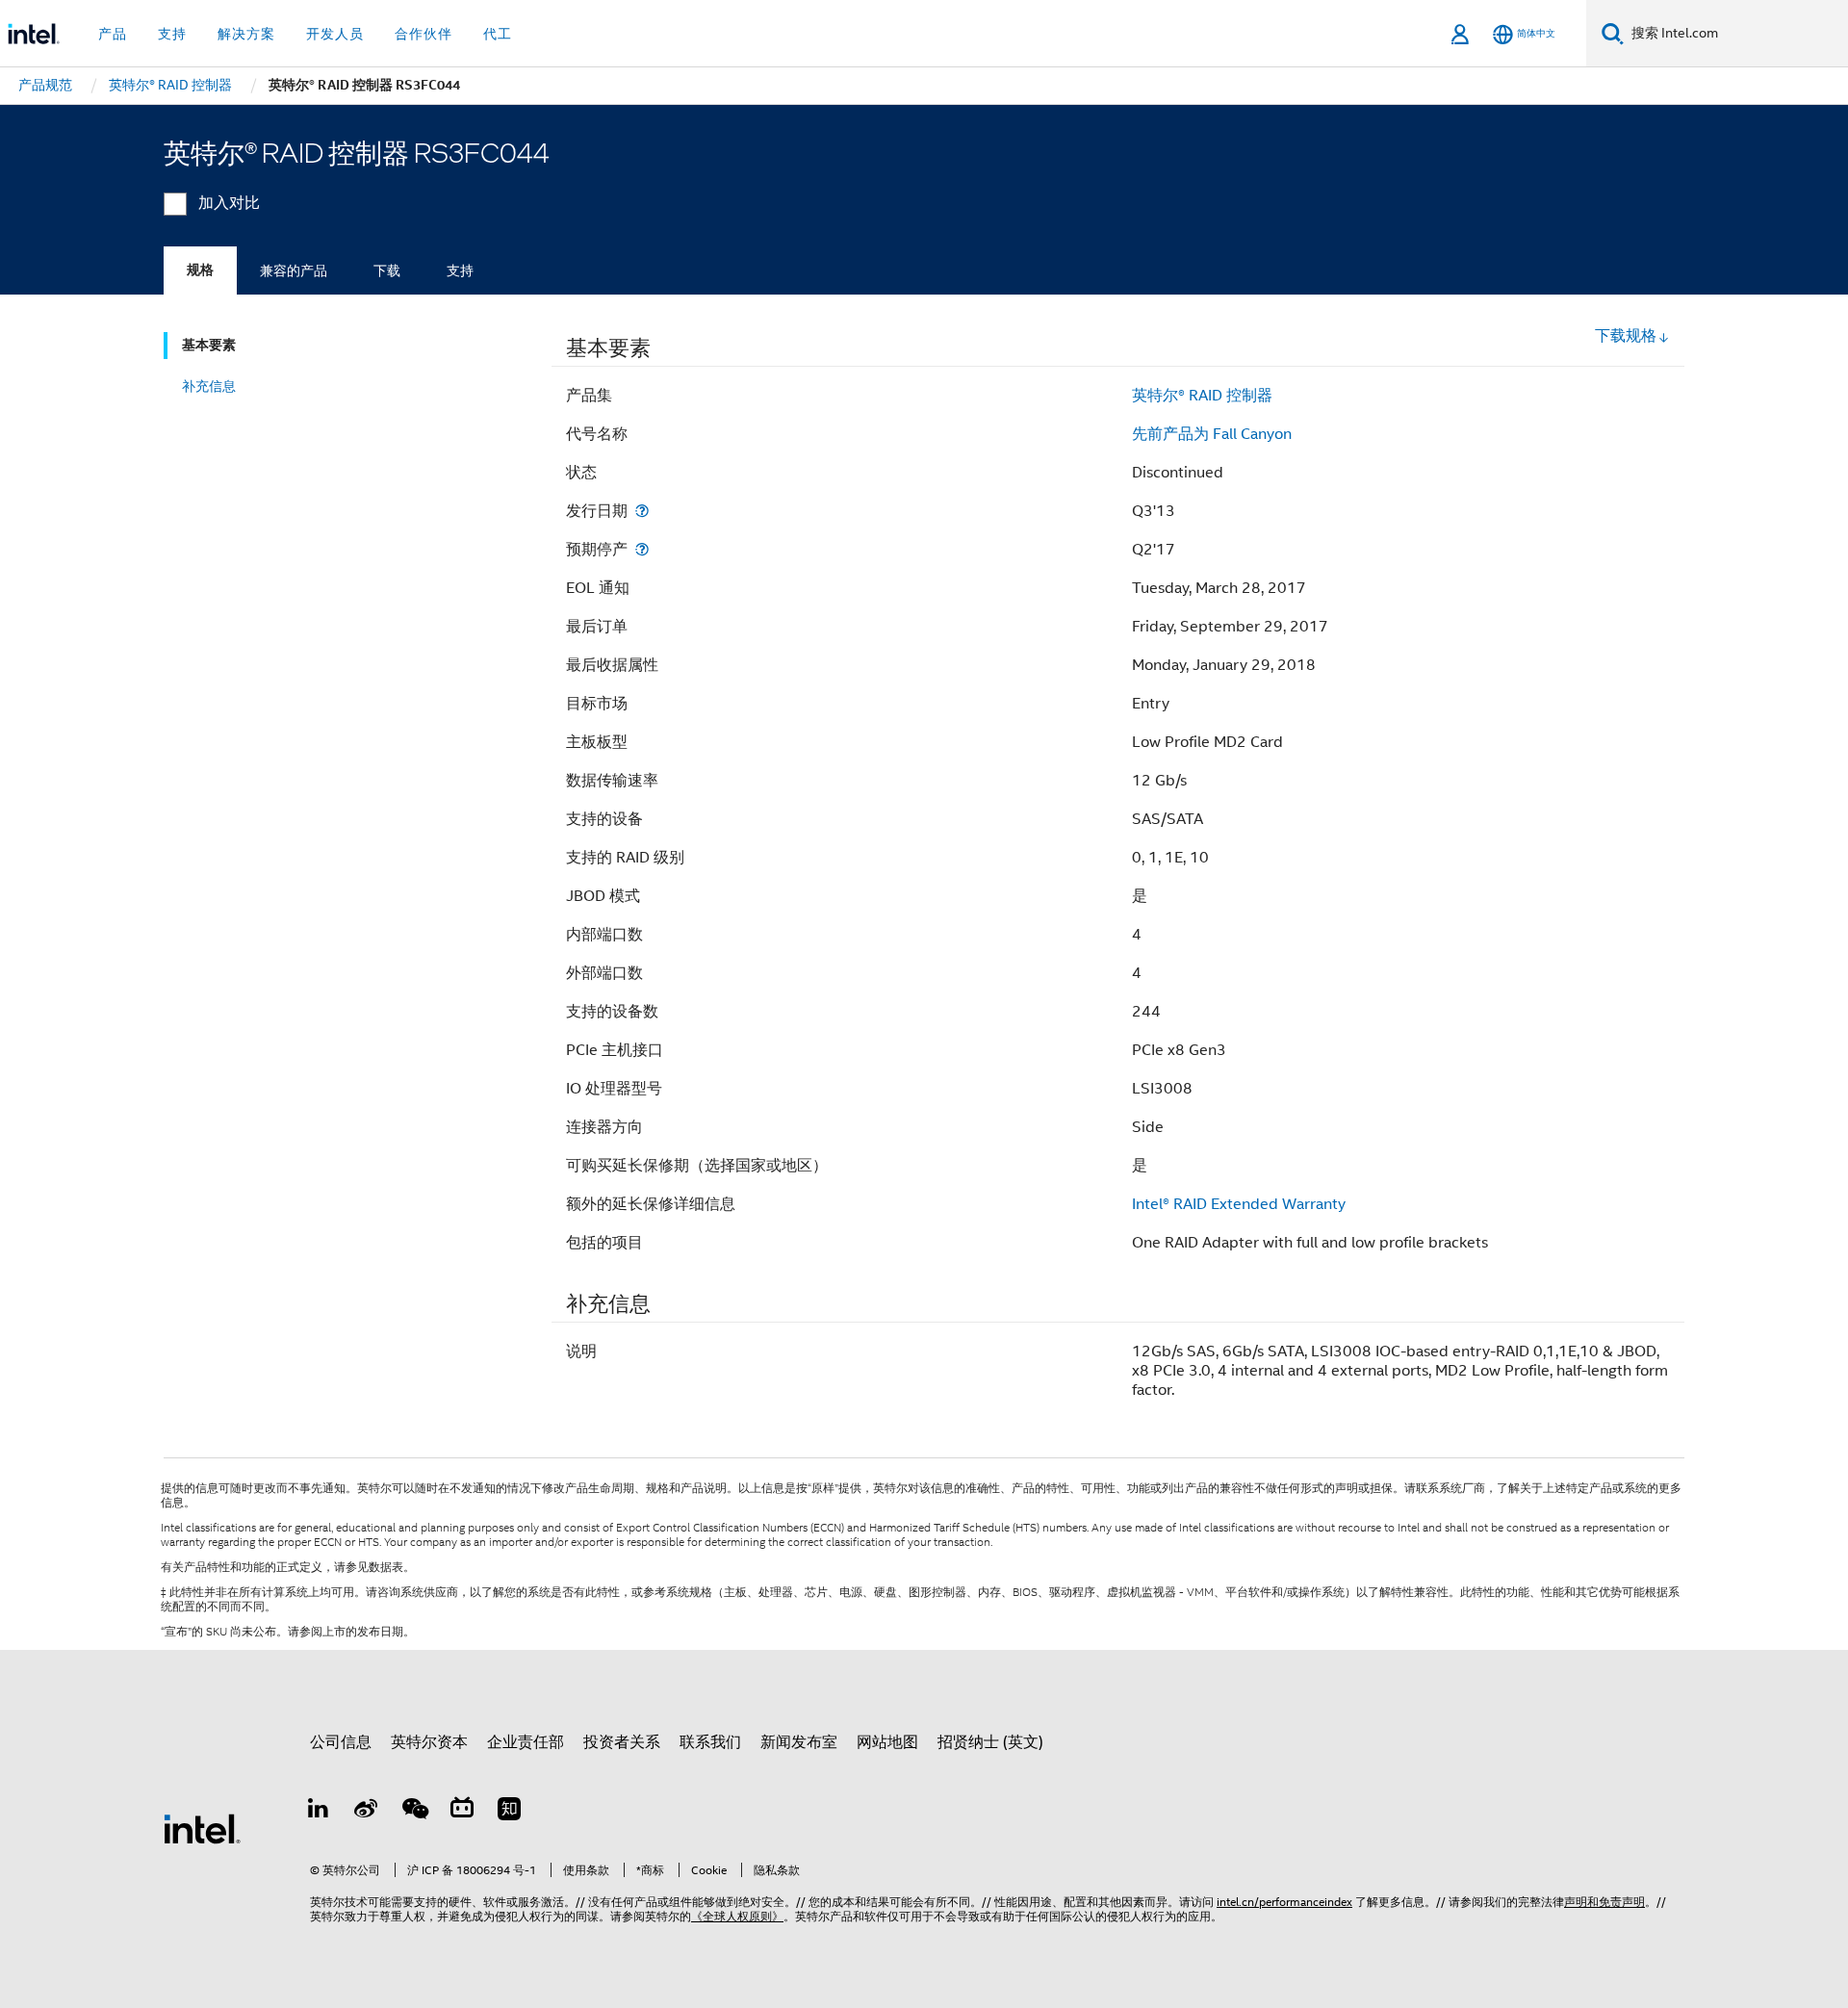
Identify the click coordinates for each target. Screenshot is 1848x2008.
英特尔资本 (429, 1742)
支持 (460, 270)
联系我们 (710, 1742)
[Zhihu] (509, 1812)
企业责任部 (526, 1742)
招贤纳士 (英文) (990, 1742)
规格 (200, 270)
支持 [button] (172, 34)
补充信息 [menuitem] (209, 386)
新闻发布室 (799, 1742)
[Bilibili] (462, 1812)
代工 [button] (498, 34)
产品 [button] (113, 34)
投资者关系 (622, 1742)
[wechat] (414, 1812)
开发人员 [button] (335, 34)
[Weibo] (367, 1812)
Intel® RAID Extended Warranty (1239, 1204)
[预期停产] (642, 549)
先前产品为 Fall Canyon (1212, 434)
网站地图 (887, 1742)
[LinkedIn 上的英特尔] (319, 1812)
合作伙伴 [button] (423, 34)
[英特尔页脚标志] (202, 1828)
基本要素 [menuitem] (209, 345)
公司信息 (341, 1742)
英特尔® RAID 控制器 (1202, 396)
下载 (387, 270)
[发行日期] (642, 511)
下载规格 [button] (1626, 336)
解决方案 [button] (246, 34)
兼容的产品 (294, 270)
